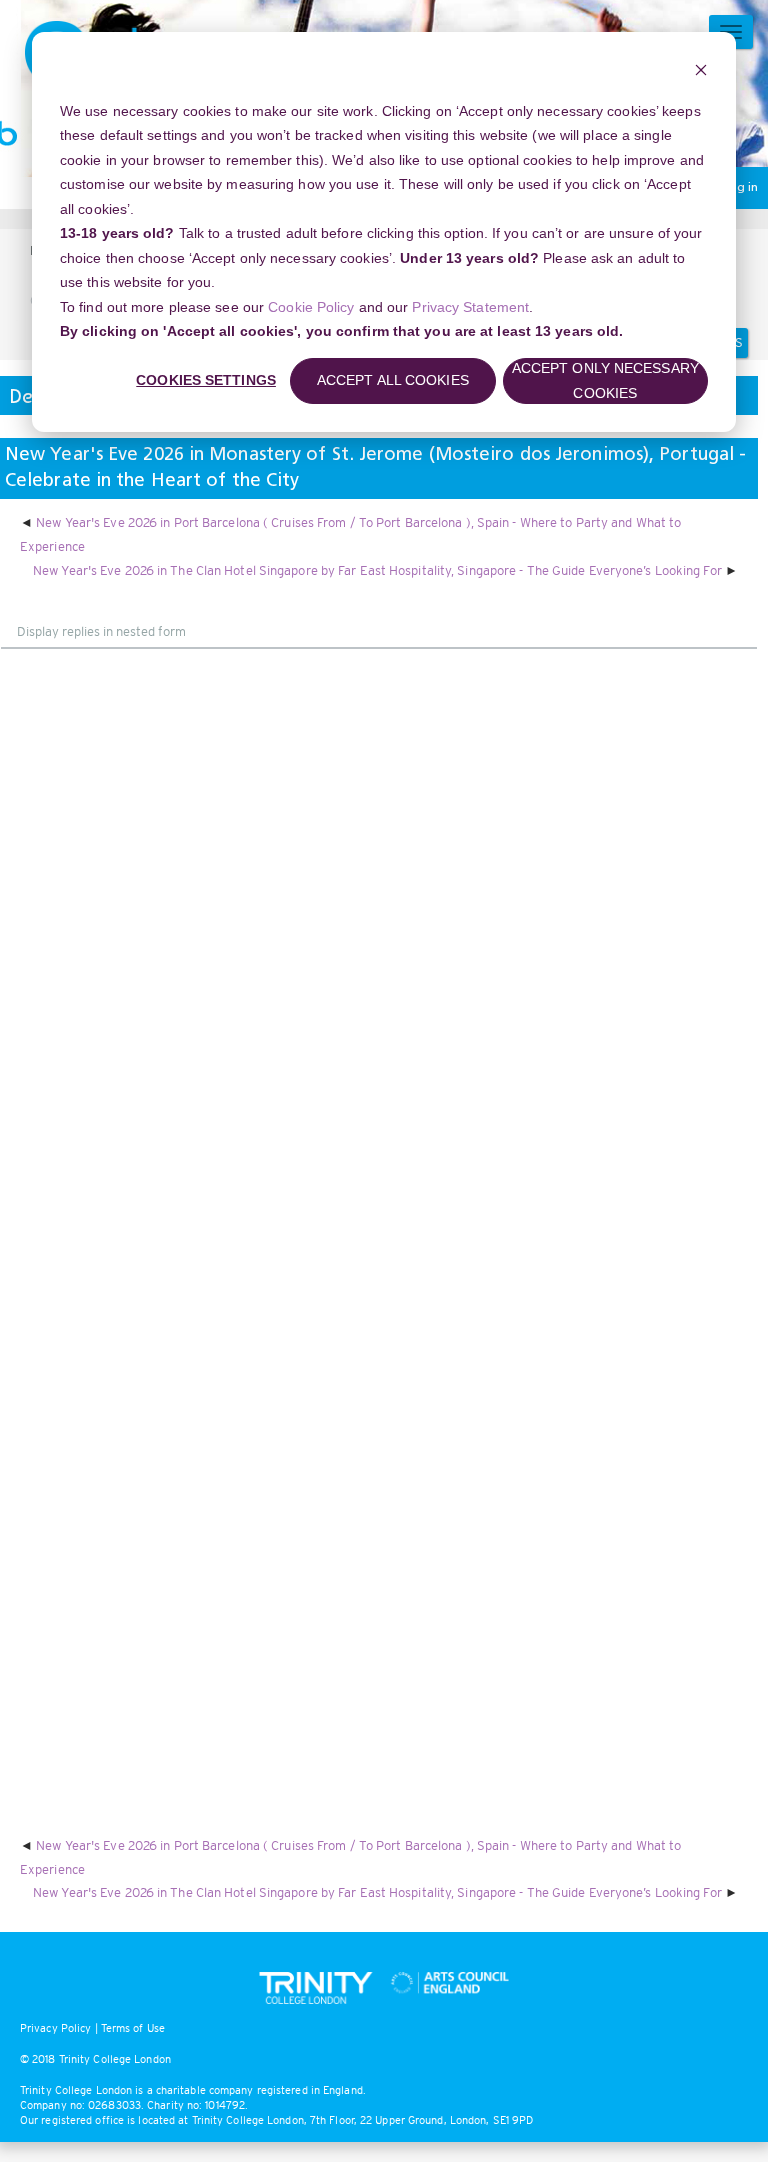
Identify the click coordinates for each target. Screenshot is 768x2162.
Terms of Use (133, 2028)
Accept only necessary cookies (605, 380)
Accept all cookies (393, 380)
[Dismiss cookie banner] (701, 72)
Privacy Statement (470, 307)
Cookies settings (206, 380)
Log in (740, 188)
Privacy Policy (55, 2028)
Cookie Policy (311, 307)
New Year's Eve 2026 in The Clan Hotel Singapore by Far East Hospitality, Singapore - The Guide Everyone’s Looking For (377, 570)
